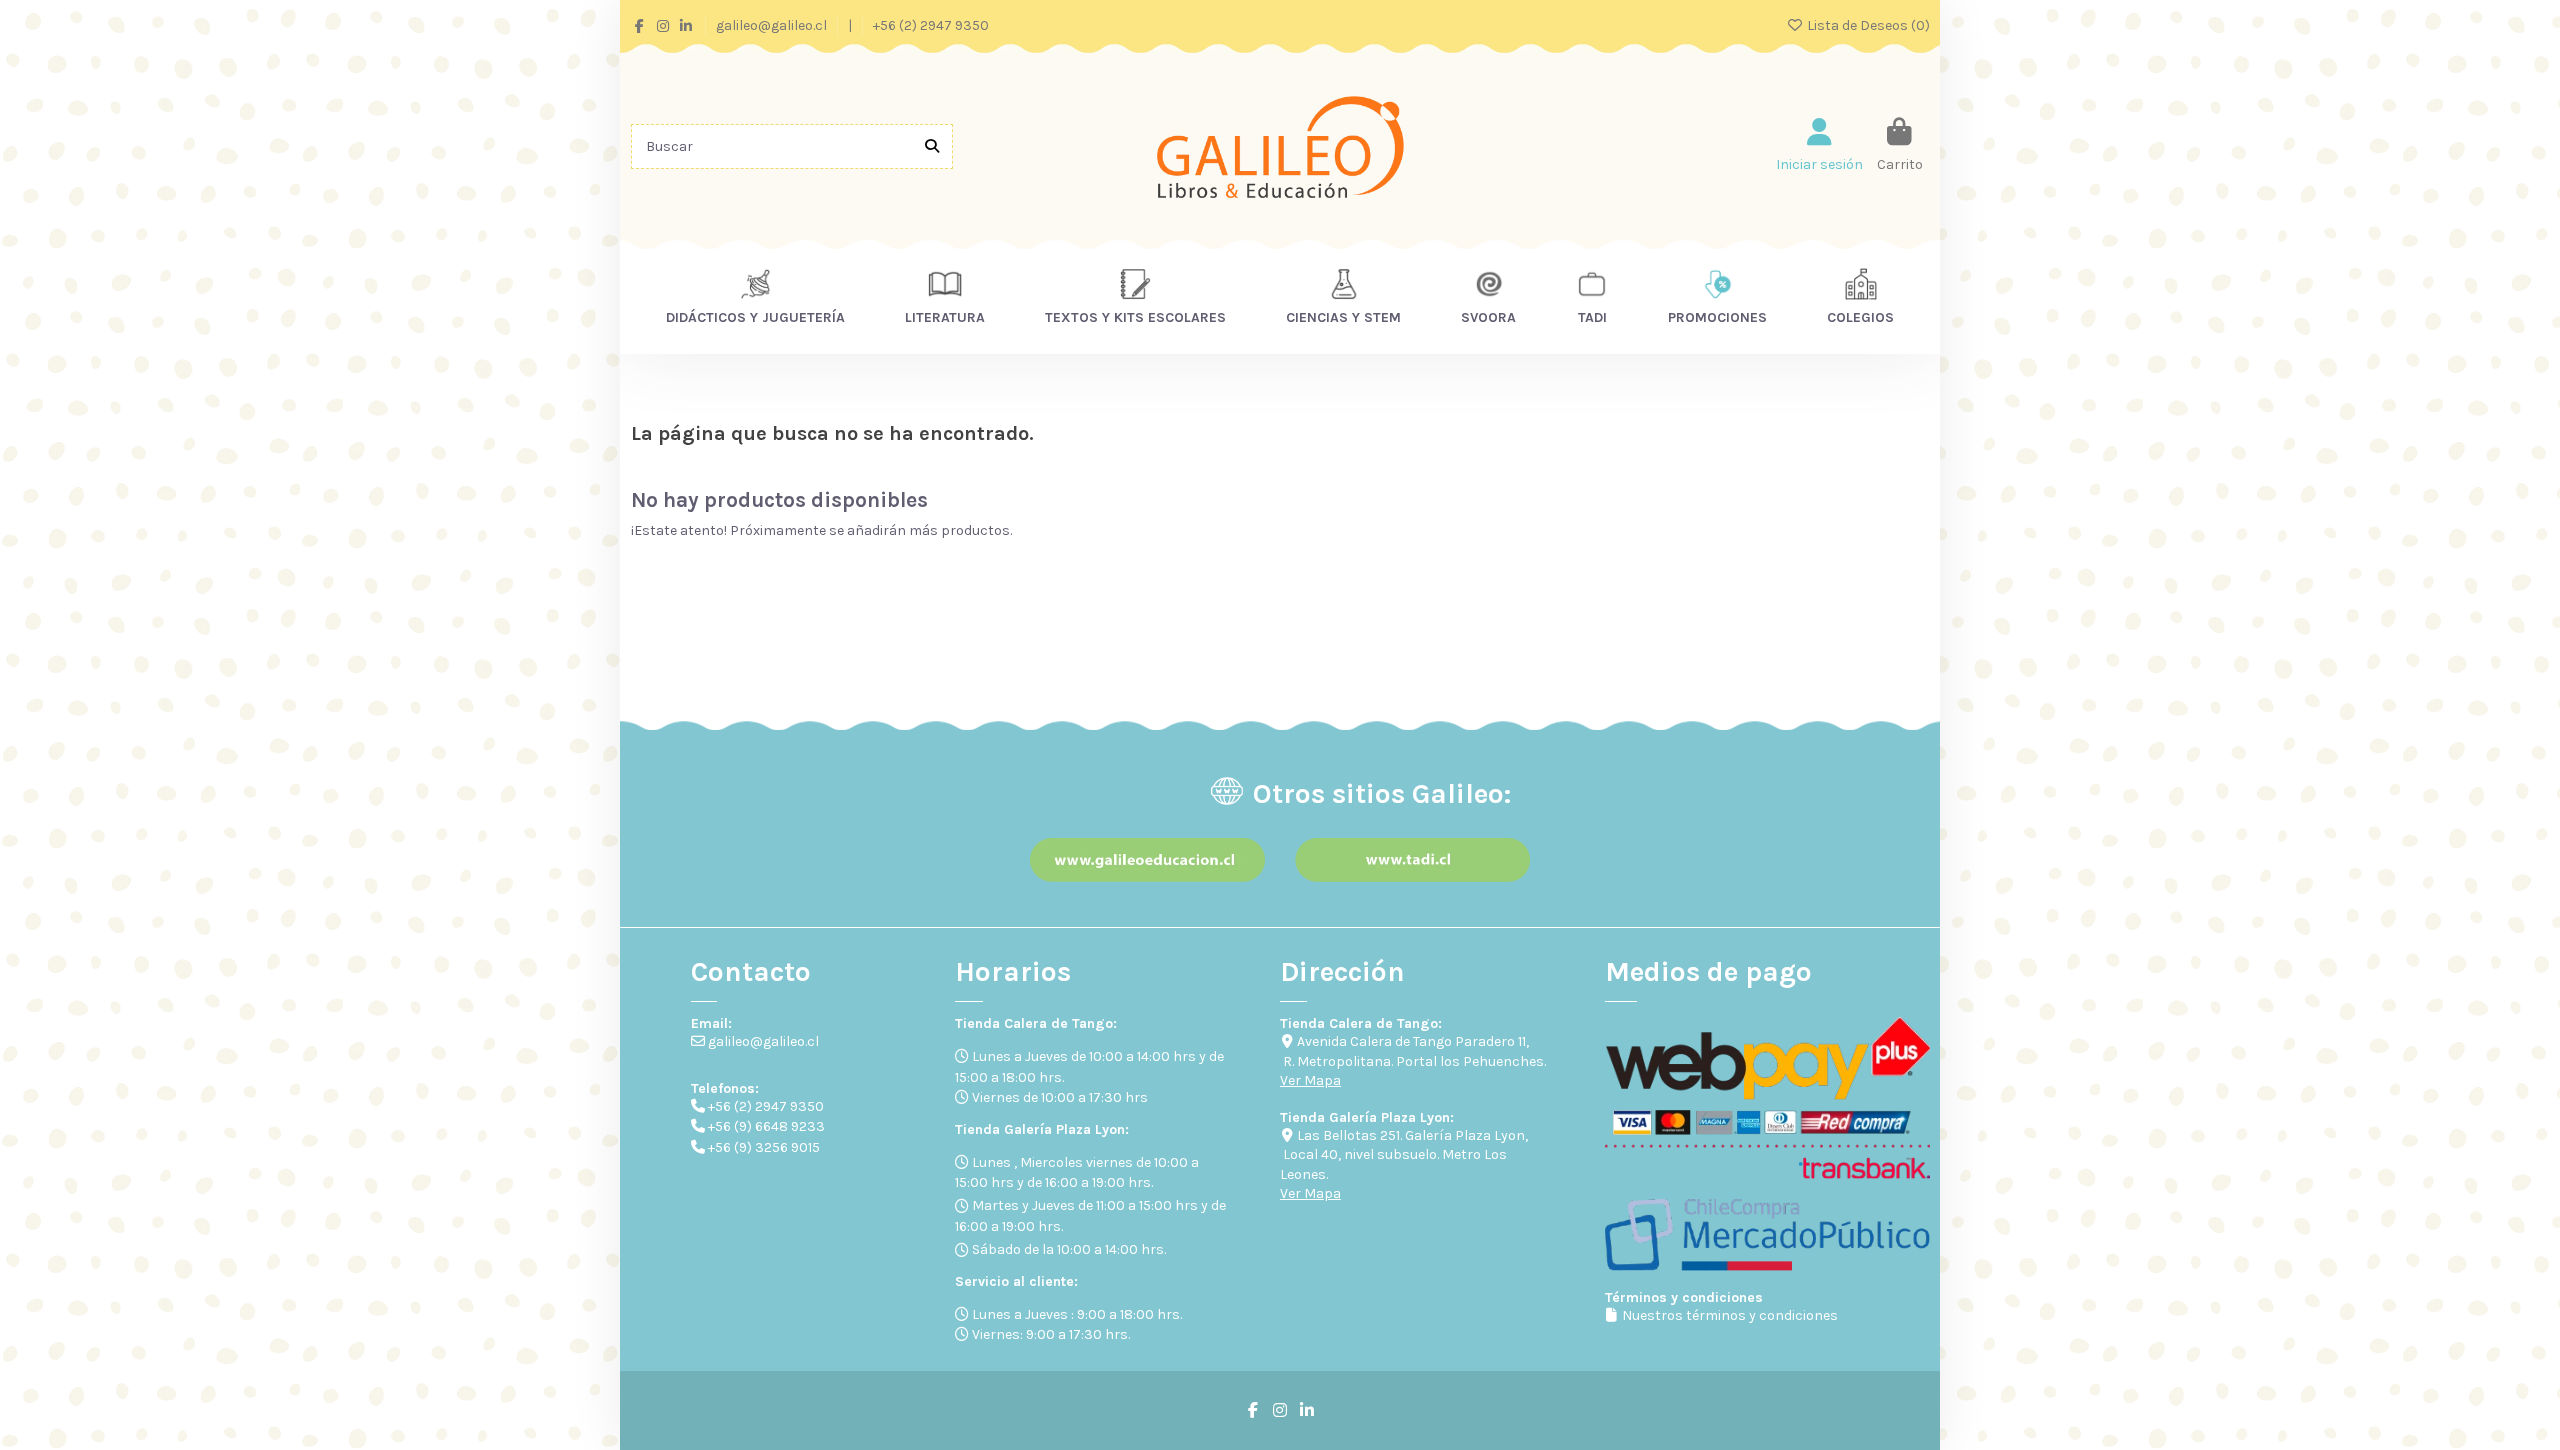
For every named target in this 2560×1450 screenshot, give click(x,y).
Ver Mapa (1310, 1080)
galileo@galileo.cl (773, 25)
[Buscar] (932, 146)
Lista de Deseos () (1867, 25)
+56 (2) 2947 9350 (931, 25)
